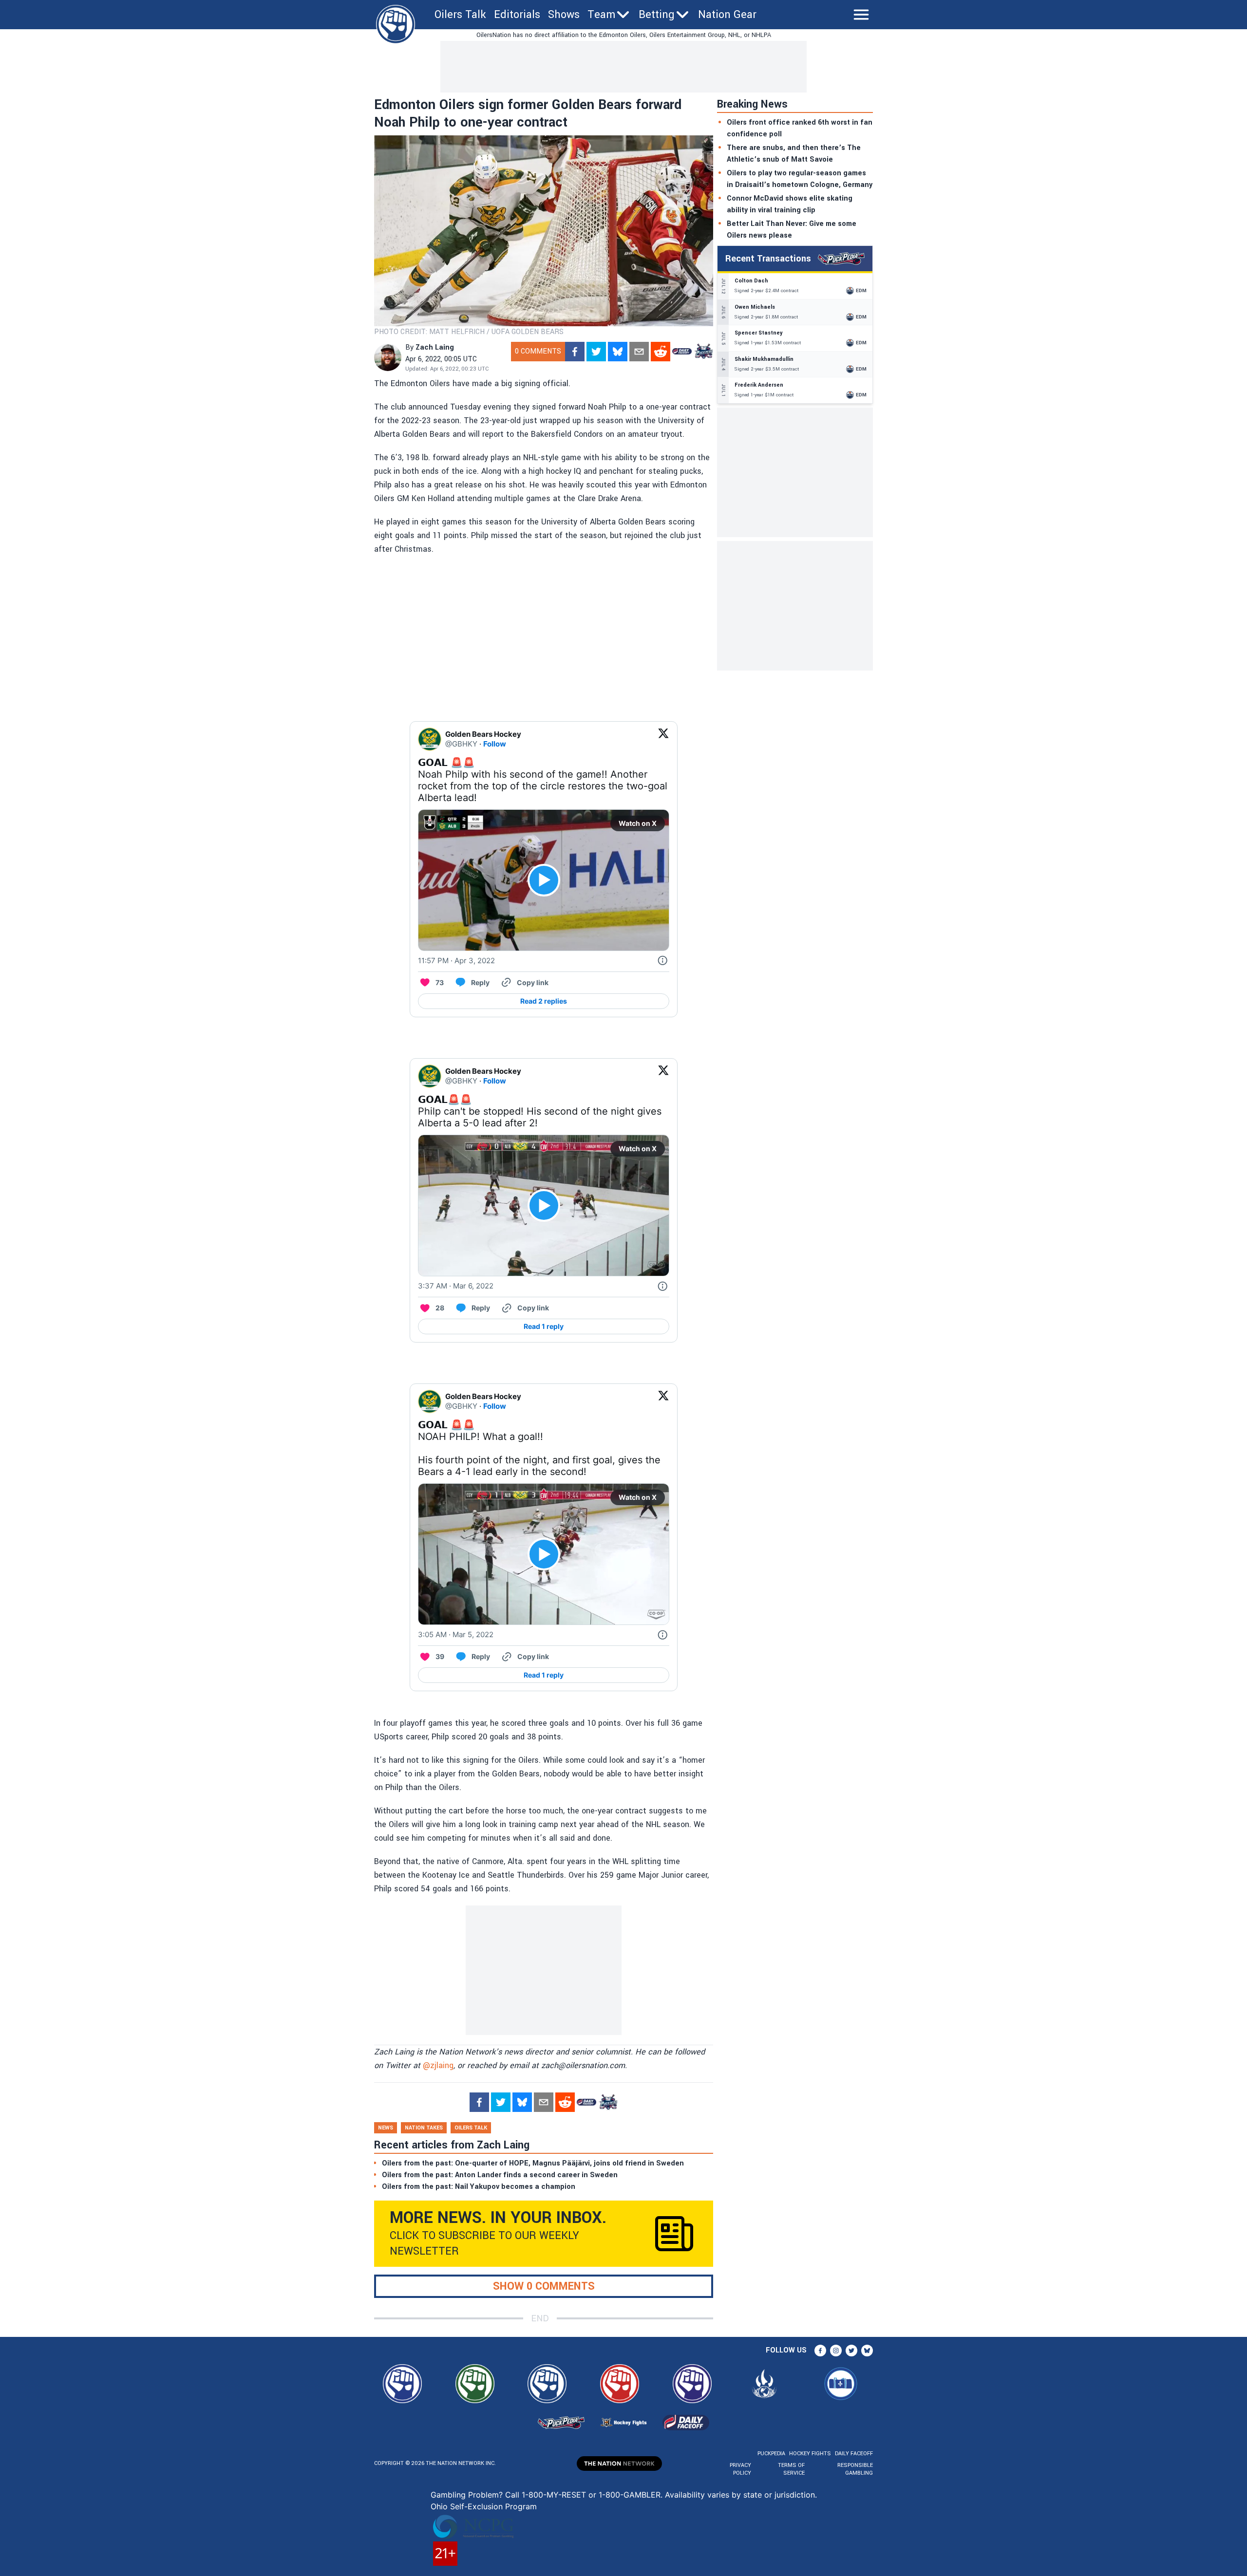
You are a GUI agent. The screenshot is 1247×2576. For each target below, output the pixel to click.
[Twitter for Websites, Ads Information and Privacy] (662, 961)
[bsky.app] (618, 352)
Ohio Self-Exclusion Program (484, 2506)
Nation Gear (727, 15)
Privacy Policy (740, 2469)
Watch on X (638, 823)
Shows (564, 15)
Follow (495, 744)
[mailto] (639, 352)
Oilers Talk (460, 15)
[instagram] (836, 2351)
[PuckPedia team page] (703, 352)
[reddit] (661, 352)
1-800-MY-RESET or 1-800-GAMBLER (591, 2495)
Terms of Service (791, 2469)
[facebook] (575, 352)
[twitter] (596, 352)
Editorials (517, 15)
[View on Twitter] (663, 739)
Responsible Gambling (855, 2469)
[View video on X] (544, 880)
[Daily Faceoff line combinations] (682, 352)
